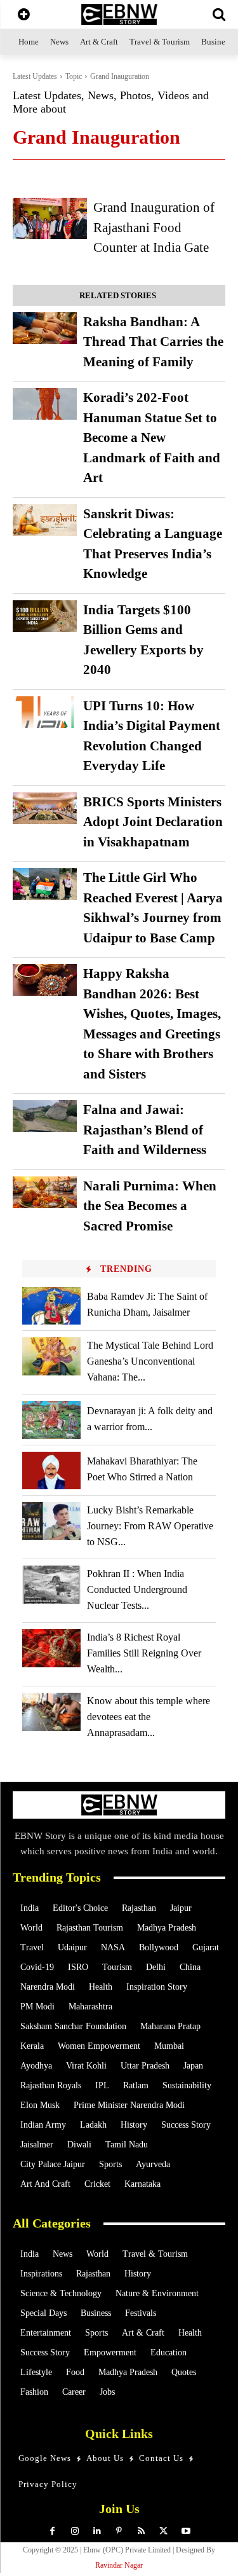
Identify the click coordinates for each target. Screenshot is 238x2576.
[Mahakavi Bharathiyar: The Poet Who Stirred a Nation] (51, 1471)
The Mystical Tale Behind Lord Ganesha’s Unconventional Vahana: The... (150, 1361)
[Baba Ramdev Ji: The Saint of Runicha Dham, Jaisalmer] (51, 1306)
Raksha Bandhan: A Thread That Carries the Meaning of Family (153, 342)
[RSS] (141, 2531)
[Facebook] (52, 2531)
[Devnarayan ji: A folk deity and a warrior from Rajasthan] (51, 1420)
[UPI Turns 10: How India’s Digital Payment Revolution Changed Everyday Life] (45, 712)
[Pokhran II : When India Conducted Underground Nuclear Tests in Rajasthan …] (51, 1584)
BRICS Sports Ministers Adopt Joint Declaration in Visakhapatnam (153, 822)
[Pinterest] (119, 2531)
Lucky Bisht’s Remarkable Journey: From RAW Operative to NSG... (150, 1526)
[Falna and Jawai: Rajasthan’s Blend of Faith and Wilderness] (45, 1116)
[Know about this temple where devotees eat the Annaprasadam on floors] (51, 1712)
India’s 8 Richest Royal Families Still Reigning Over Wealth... (144, 1653)
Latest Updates (35, 76)
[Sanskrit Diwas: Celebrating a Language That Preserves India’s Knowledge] (45, 520)
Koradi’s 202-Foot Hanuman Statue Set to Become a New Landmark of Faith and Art (152, 437)
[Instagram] (75, 2531)
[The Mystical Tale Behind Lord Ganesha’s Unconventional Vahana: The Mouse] (51, 1356)
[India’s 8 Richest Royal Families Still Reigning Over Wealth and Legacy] (51, 1648)
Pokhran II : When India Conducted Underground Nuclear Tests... (137, 1589)
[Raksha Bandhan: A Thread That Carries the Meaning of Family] (45, 328)
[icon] (24, 16)
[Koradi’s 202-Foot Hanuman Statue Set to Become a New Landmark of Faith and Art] (45, 404)
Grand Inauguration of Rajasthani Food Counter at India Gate (154, 227)
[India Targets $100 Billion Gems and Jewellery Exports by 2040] (45, 616)
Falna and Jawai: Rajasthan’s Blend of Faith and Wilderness (145, 1130)
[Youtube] (186, 2531)
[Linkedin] (97, 2531)
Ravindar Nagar (119, 2565)
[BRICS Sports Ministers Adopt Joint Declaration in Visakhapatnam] (45, 808)
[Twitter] (163, 2531)
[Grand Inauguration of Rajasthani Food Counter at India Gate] (50, 218)
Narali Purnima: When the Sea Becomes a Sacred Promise (150, 1206)
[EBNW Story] (119, 14)
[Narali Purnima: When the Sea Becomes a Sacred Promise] (45, 1192)
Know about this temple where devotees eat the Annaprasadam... (149, 1717)
